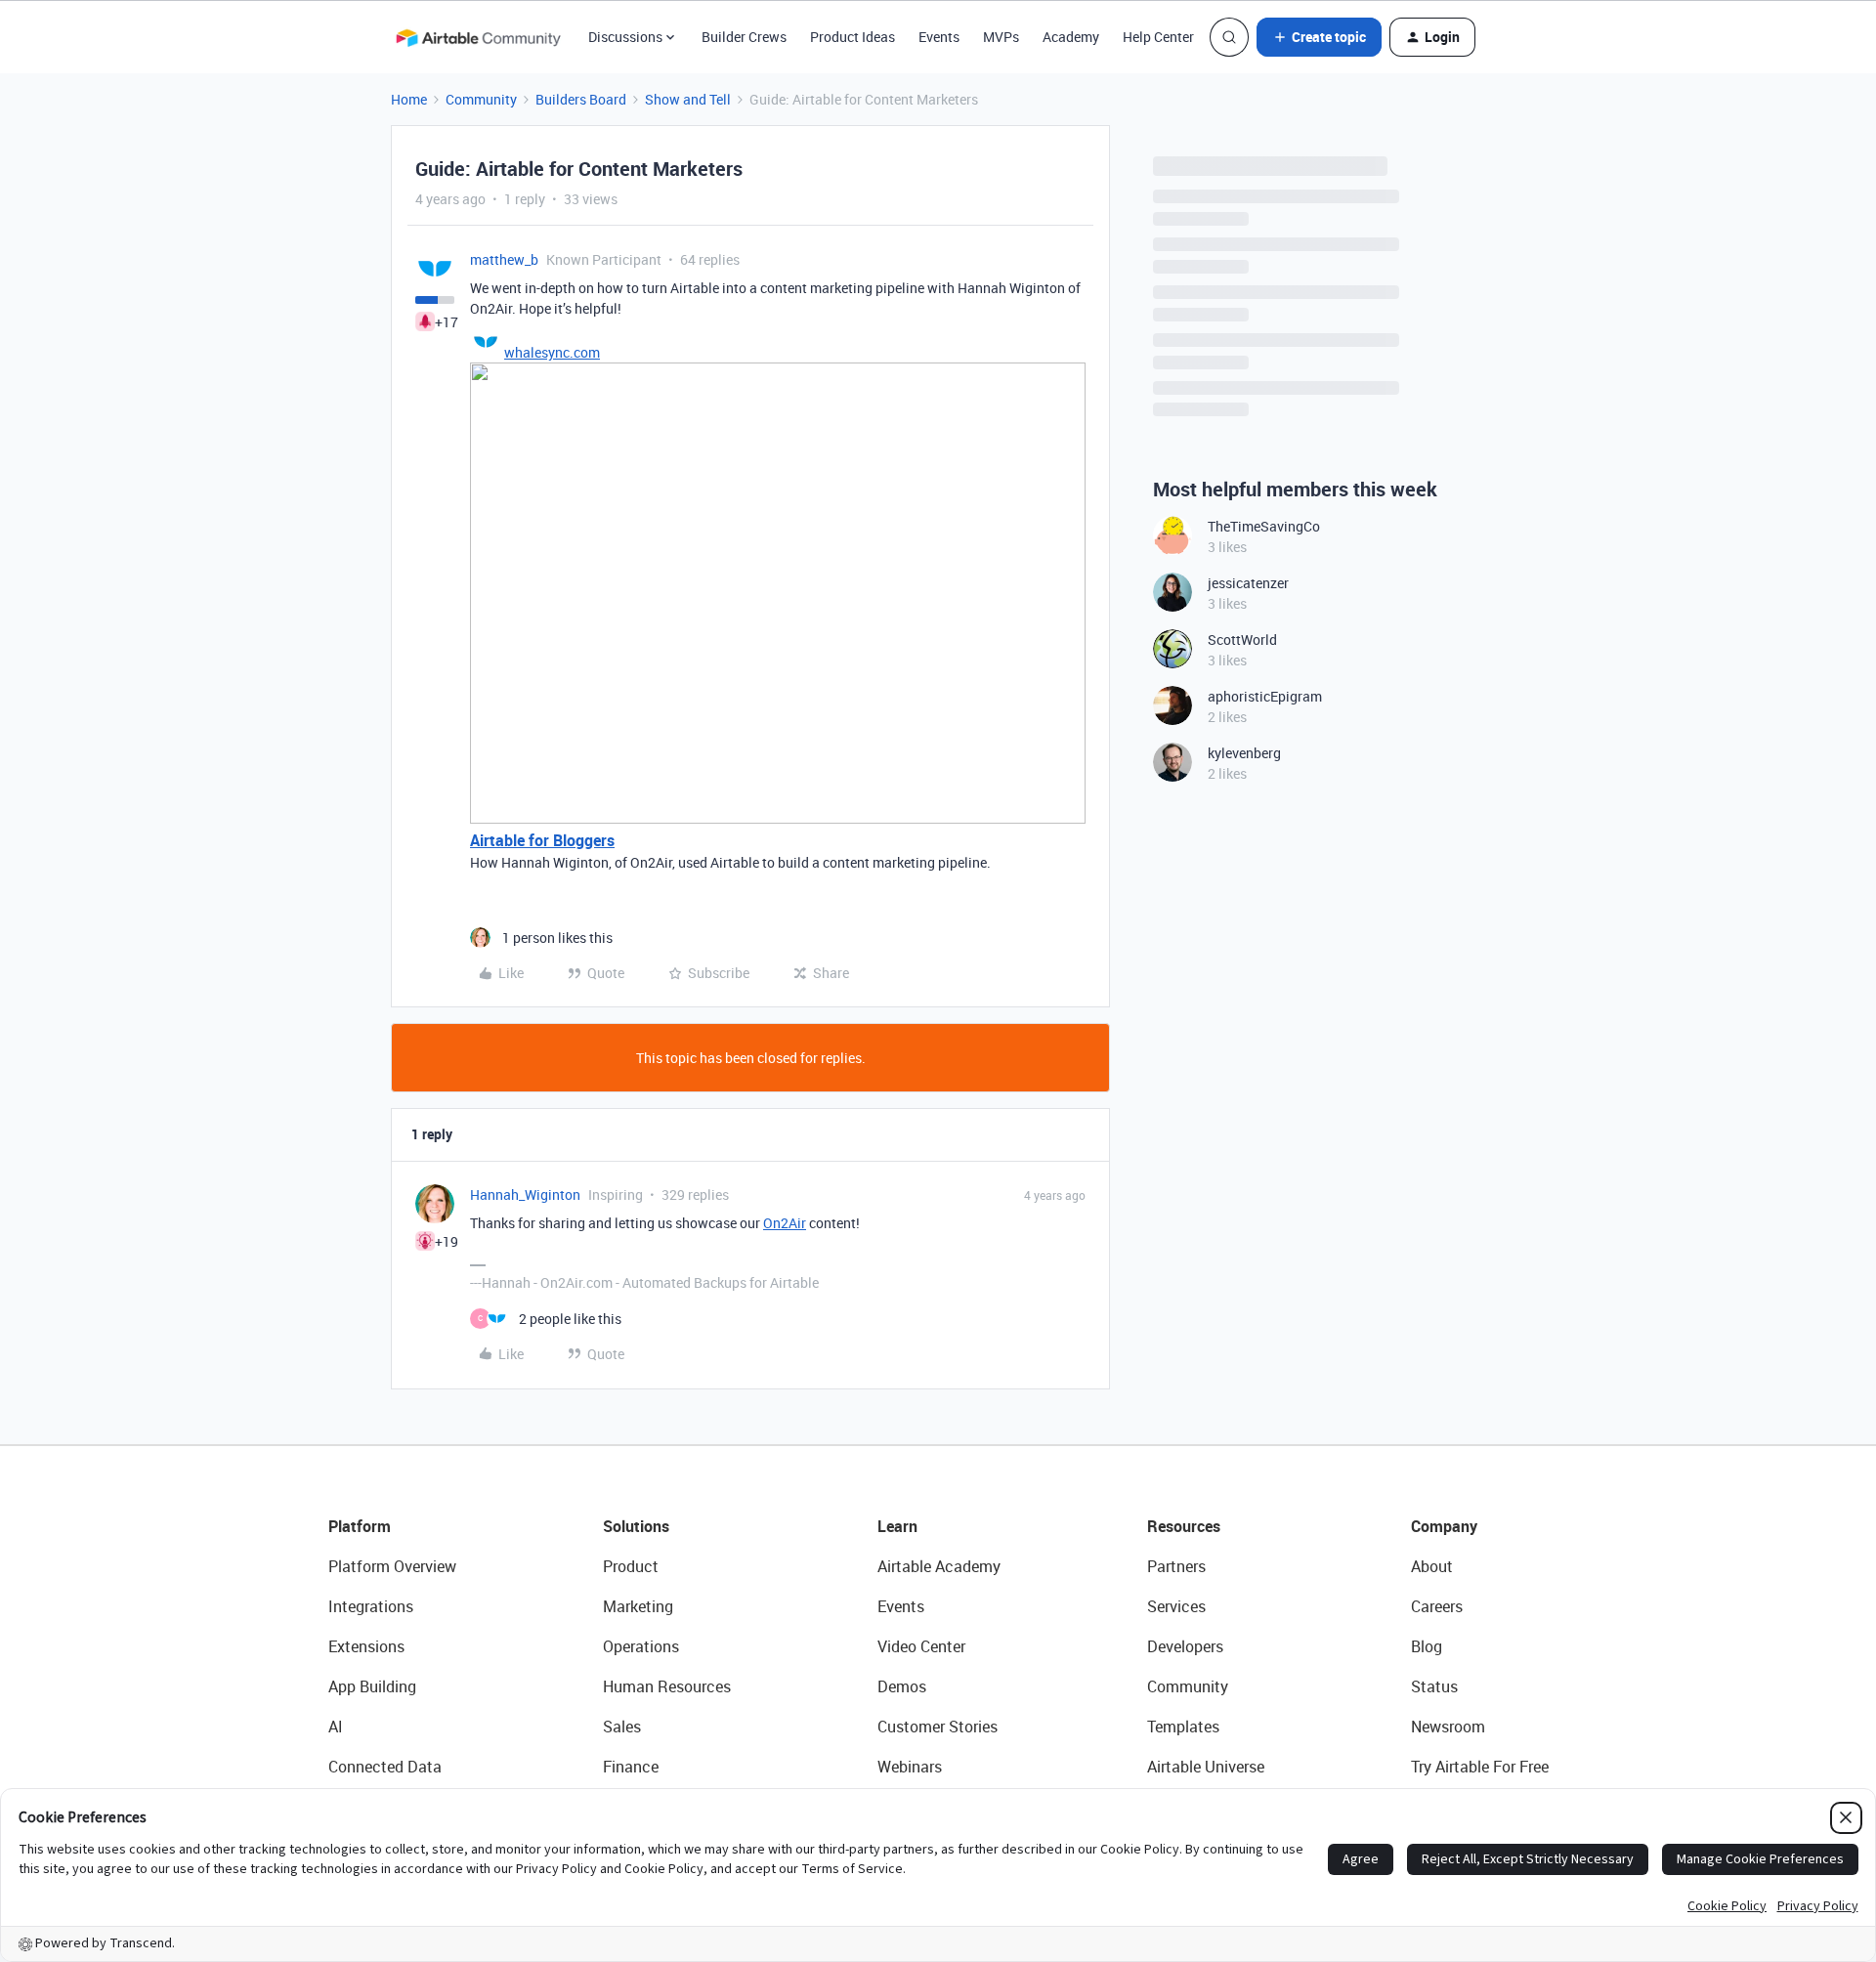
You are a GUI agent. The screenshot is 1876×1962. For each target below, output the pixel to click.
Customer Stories (938, 1727)
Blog (1427, 1646)
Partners (1176, 1566)
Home (409, 99)
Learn (897, 1526)
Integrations (371, 1606)
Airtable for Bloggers (542, 840)
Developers (1185, 1646)
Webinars (910, 1767)
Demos (902, 1686)
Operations (641, 1646)
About (1432, 1566)
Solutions (636, 1526)
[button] (1319, 37)
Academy (1071, 37)
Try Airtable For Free (1480, 1767)
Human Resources (667, 1686)
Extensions (366, 1646)
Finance (631, 1767)
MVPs (1001, 37)
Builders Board (581, 99)
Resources (1184, 1526)
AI (336, 1727)
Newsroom (1448, 1727)
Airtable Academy (939, 1566)
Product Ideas (853, 37)
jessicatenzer (1248, 583)
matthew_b (504, 259)
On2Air (785, 1223)
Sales (622, 1727)
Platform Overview (392, 1566)
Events (939, 37)
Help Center (1158, 37)
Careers (1437, 1606)
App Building (372, 1686)
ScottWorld (1242, 640)
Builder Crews (744, 37)
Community (481, 99)
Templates (1183, 1727)
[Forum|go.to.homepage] (478, 37)
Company (1444, 1526)
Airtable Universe (1206, 1767)
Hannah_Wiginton (525, 1194)
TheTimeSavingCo (1264, 526)
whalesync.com (552, 352)
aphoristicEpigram (1265, 696)
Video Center (921, 1646)
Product (631, 1566)
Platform (360, 1526)
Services (1176, 1606)
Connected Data (385, 1767)
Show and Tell (688, 99)
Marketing (638, 1606)
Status (1434, 1686)
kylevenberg (1244, 753)
